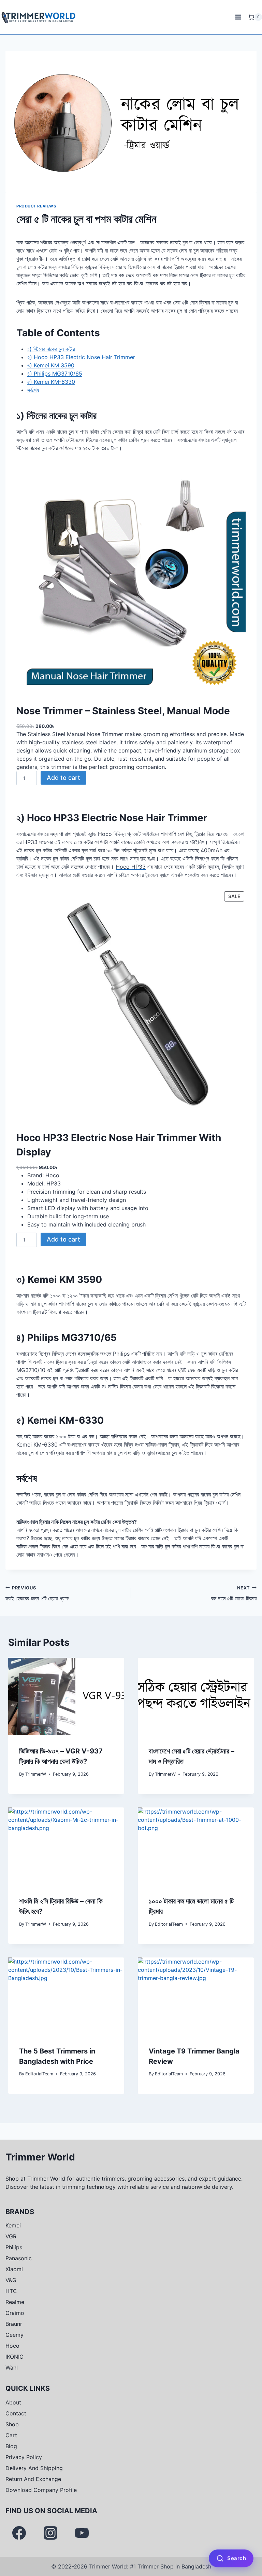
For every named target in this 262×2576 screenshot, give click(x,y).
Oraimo (15, 2313)
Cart (11, 2435)
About (13, 2402)
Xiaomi (14, 2269)
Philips (14, 2247)
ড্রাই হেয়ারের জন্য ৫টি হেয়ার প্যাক (37, 1594)
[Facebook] (19, 2533)
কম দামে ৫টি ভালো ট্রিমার (234, 1594)
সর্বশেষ (33, 390)
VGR (11, 2236)
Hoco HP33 (131, 867)
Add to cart (63, 778)
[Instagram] (50, 2533)
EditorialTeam (169, 1924)
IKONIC (14, 2357)
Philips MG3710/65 (72, 1338)
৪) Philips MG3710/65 (55, 374)
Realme (15, 2302)
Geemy (14, 2335)
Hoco (12, 2346)
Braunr (14, 2324)
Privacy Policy (24, 2457)
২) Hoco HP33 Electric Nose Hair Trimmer (81, 357)
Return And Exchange (33, 2479)
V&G (11, 2280)
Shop (12, 2424)
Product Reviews (36, 206)
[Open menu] (238, 17)
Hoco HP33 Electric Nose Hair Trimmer (117, 818)
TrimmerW (36, 1774)
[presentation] (66, 1697)
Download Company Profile (41, 2490)
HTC (11, 2291)
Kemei (13, 2225)
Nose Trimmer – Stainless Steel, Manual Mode (123, 711)
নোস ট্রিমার (200, 275)
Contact (16, 2413)
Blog (11, 2446)
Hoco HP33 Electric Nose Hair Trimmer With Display (119, 1145)
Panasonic (19, 2258)
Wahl (12, 2368)
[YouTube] (82, 2533)
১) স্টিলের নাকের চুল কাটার (51, 349)
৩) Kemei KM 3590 (51, 365)
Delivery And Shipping (34, 2468)
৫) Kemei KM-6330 (51, 382)
